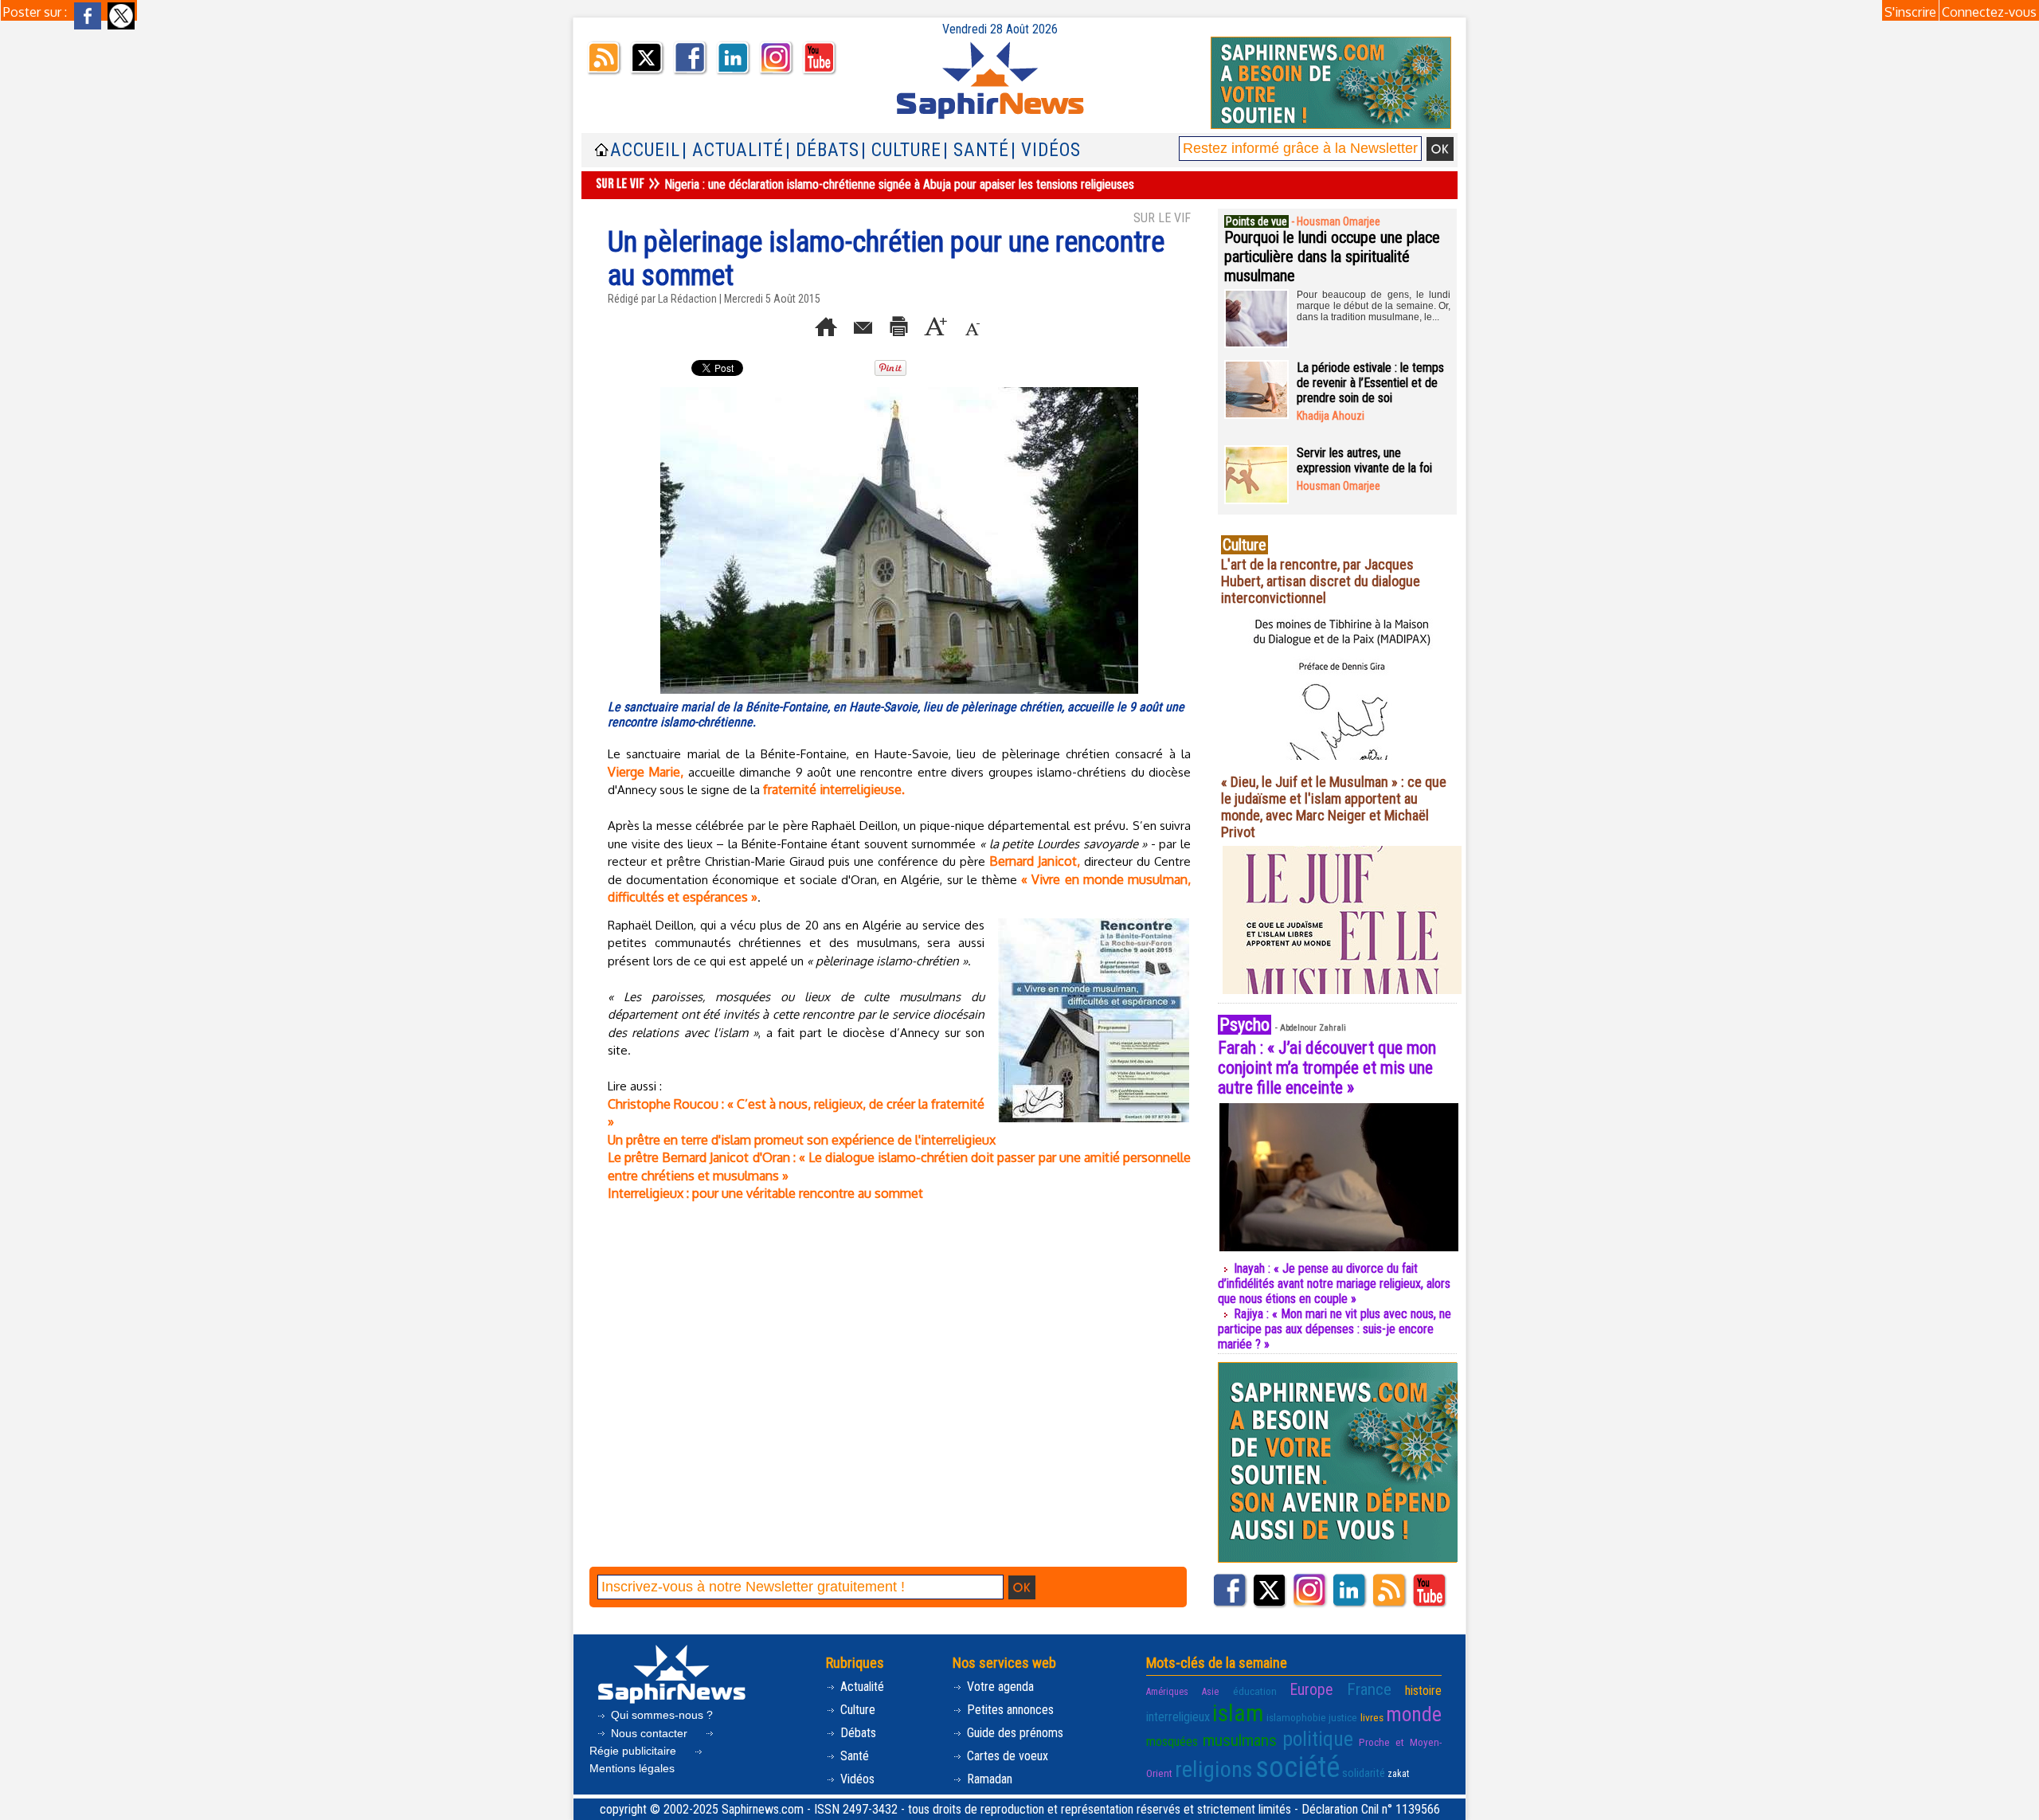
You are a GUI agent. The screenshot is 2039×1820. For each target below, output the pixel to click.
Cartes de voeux (1006, 1756)
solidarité (1364, 1773)
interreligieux (1178, 1717)
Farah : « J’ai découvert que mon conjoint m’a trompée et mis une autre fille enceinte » (1327, 1068)
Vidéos (856, 1779)
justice (1343, 1717)
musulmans (1240, 1740)
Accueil (645, 150)
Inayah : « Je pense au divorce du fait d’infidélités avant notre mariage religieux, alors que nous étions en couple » (1334, 1284)
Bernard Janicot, (1035, 861)
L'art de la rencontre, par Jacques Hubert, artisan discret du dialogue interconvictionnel (1321, 581)
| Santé (976, 150)
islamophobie (1296, 1717)
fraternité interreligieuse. (834, 789)
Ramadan (988, 1779)
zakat (1398, 1774)
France (1369, 1689)
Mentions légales (632, 1768)
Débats (857, 1733)
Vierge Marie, (646, 772)
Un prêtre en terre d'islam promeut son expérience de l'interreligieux (802, 1140)
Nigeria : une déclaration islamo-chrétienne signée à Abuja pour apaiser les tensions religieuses (899, 184)
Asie (1210, 1692)
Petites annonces (1009, 1710)
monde (1414, 1714)
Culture (856, 1710)
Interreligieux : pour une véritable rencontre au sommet (765, 1193)
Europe (1311, 1690)
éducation (1255, 1691)
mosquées (1172, 1742)
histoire (1423, 1691)
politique (1318, 1739)
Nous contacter (649, 1733)
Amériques (1167, 1692)
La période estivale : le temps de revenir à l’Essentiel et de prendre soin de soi (1370, 383)
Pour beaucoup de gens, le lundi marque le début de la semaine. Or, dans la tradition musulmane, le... (1374, 306)
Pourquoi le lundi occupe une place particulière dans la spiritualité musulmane (1332, 256)
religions (1214, 1769)
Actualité (861, 1687)
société (1297, 1767)
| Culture (901, 150)
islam (1238, 1713)
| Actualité (733, 150)
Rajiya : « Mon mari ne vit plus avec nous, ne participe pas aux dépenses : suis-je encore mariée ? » (1335, 1329)
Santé (853, 1756)
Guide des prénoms (1014, 1733)
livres (1372, 1717)
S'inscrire (1910, 12)
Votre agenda (999, 1687)
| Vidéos (1046, 150)
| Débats (822, 150)
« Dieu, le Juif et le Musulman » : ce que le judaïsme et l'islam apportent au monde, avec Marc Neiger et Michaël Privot (1334, 807)
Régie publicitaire (634, 1751)
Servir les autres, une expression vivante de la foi (1364, 460)
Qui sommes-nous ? (660, 1715)
